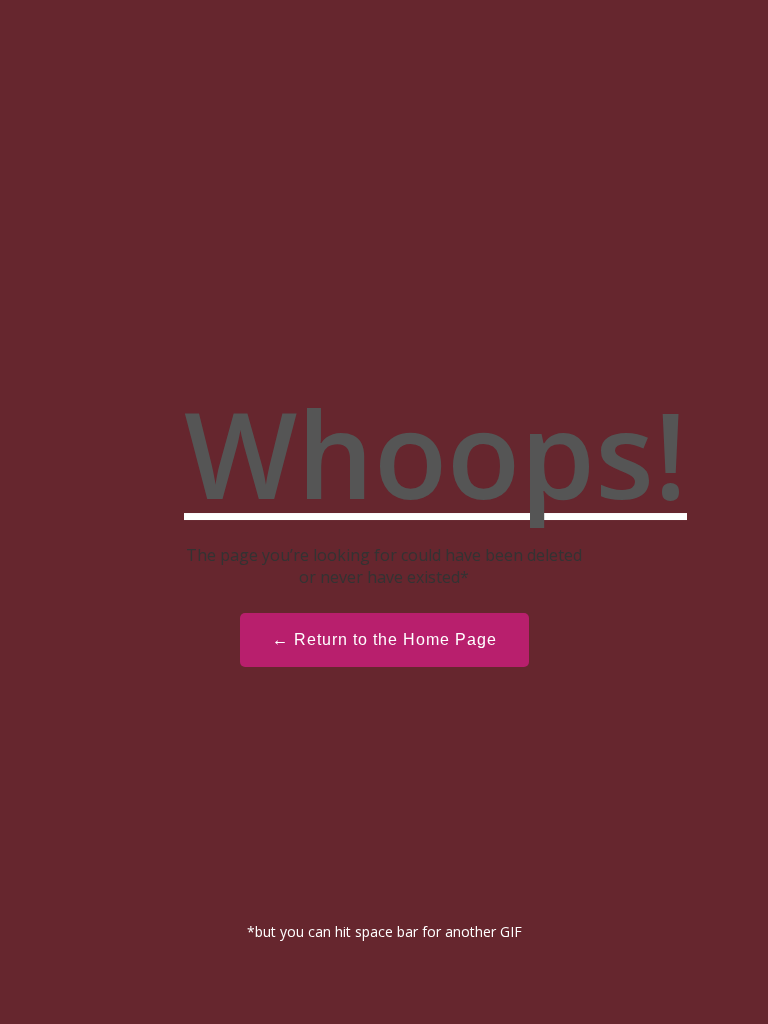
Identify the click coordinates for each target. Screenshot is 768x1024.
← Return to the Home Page (384, 639)
